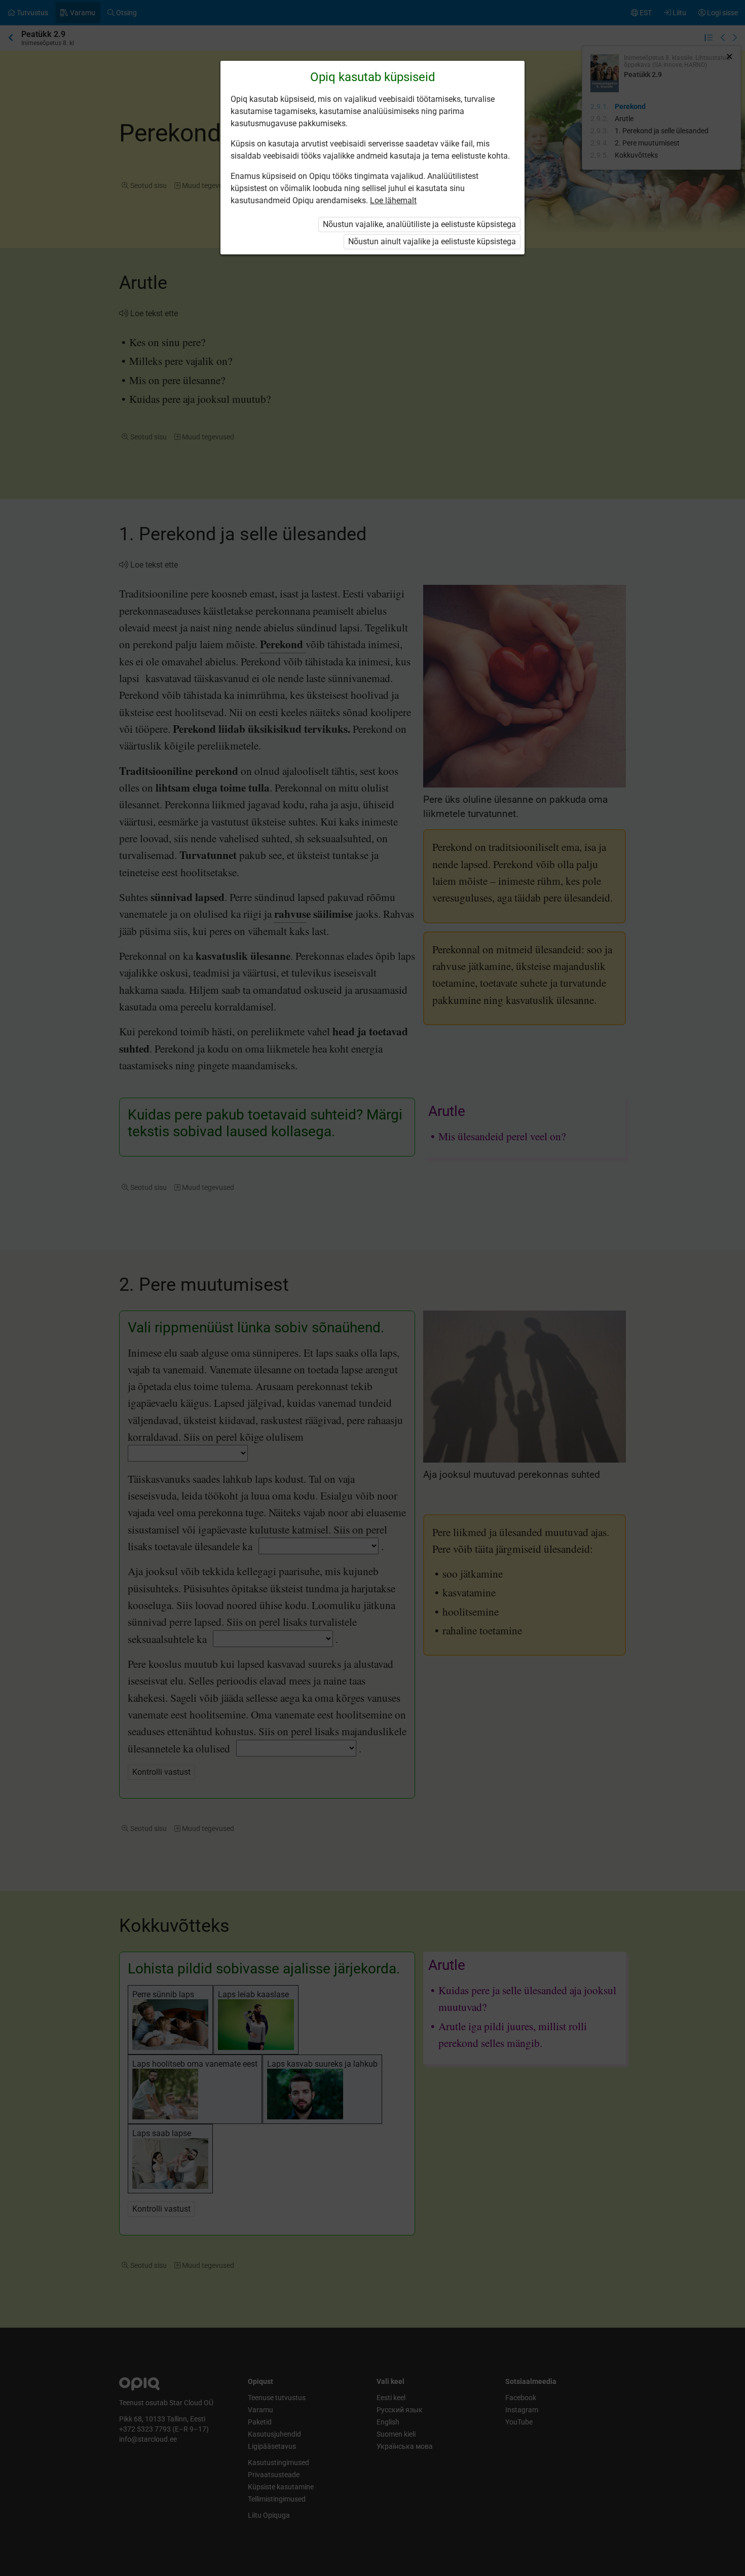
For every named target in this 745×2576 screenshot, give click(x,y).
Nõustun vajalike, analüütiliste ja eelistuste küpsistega (419, 224)
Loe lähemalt (393, 200)
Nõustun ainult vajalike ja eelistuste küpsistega (432, 241)
